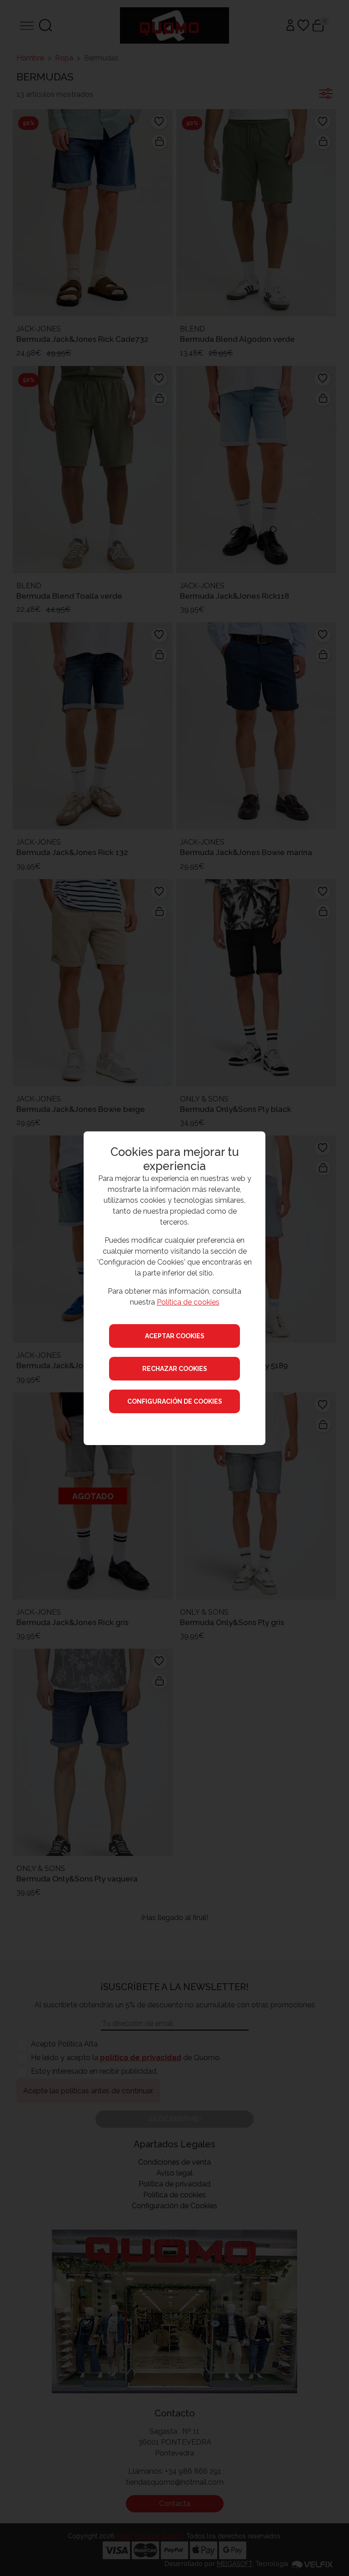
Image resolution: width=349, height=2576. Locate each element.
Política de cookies (188, 1302)
